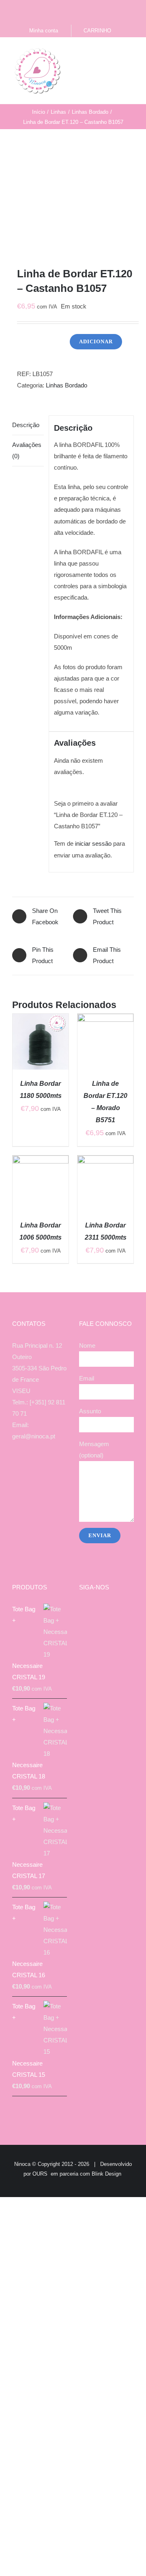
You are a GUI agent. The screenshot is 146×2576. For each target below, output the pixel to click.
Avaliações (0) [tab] (27, 450)
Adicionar (96, 341)
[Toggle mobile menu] (131, 54)
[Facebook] (23, 1468)
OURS (40, 2174)
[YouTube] (45, 1468)
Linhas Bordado (67, 385)
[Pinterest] (56, 1468)
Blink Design (106, 2174)
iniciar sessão (93, 843)
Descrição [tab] (26, 425)
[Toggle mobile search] (116, 54)
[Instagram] (34, 1468)
